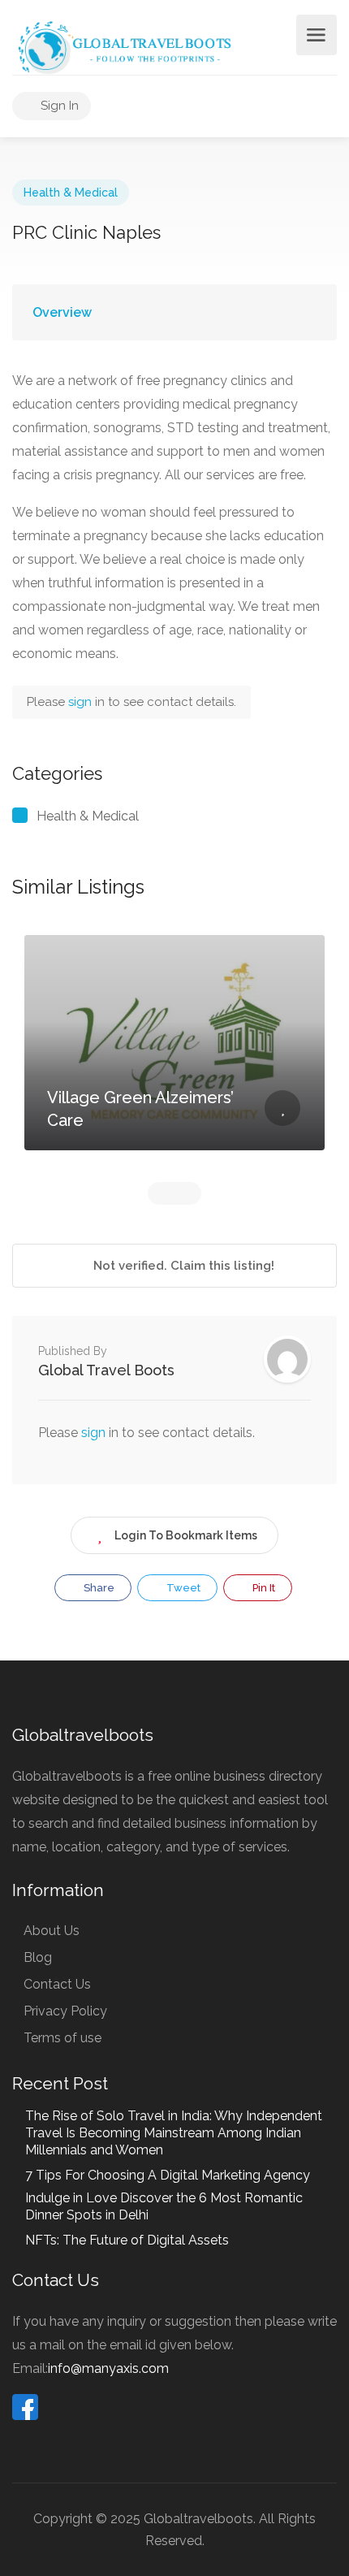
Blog (38, 1957)
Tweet (182, 1588)
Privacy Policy (65, 2011)
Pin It (263, 1588)
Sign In (58, 106)
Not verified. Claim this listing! (182, 1266)
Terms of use (62, 2038)
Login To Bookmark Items (186, 1535)
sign (82, 702)
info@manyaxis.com (108, 2368)
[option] (174, 1055)
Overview (62, 312)
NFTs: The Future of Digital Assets (127, 2240)
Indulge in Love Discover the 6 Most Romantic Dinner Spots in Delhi (164, 2206)
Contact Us (57, 1984)
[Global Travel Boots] (123, 46)
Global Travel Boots (106, 1370)
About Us (52, 1931)
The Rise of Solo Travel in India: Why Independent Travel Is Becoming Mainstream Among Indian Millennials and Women (174, 2133)
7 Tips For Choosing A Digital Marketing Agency (168, 2175)
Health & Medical (71, 193)
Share (98, 1588)
